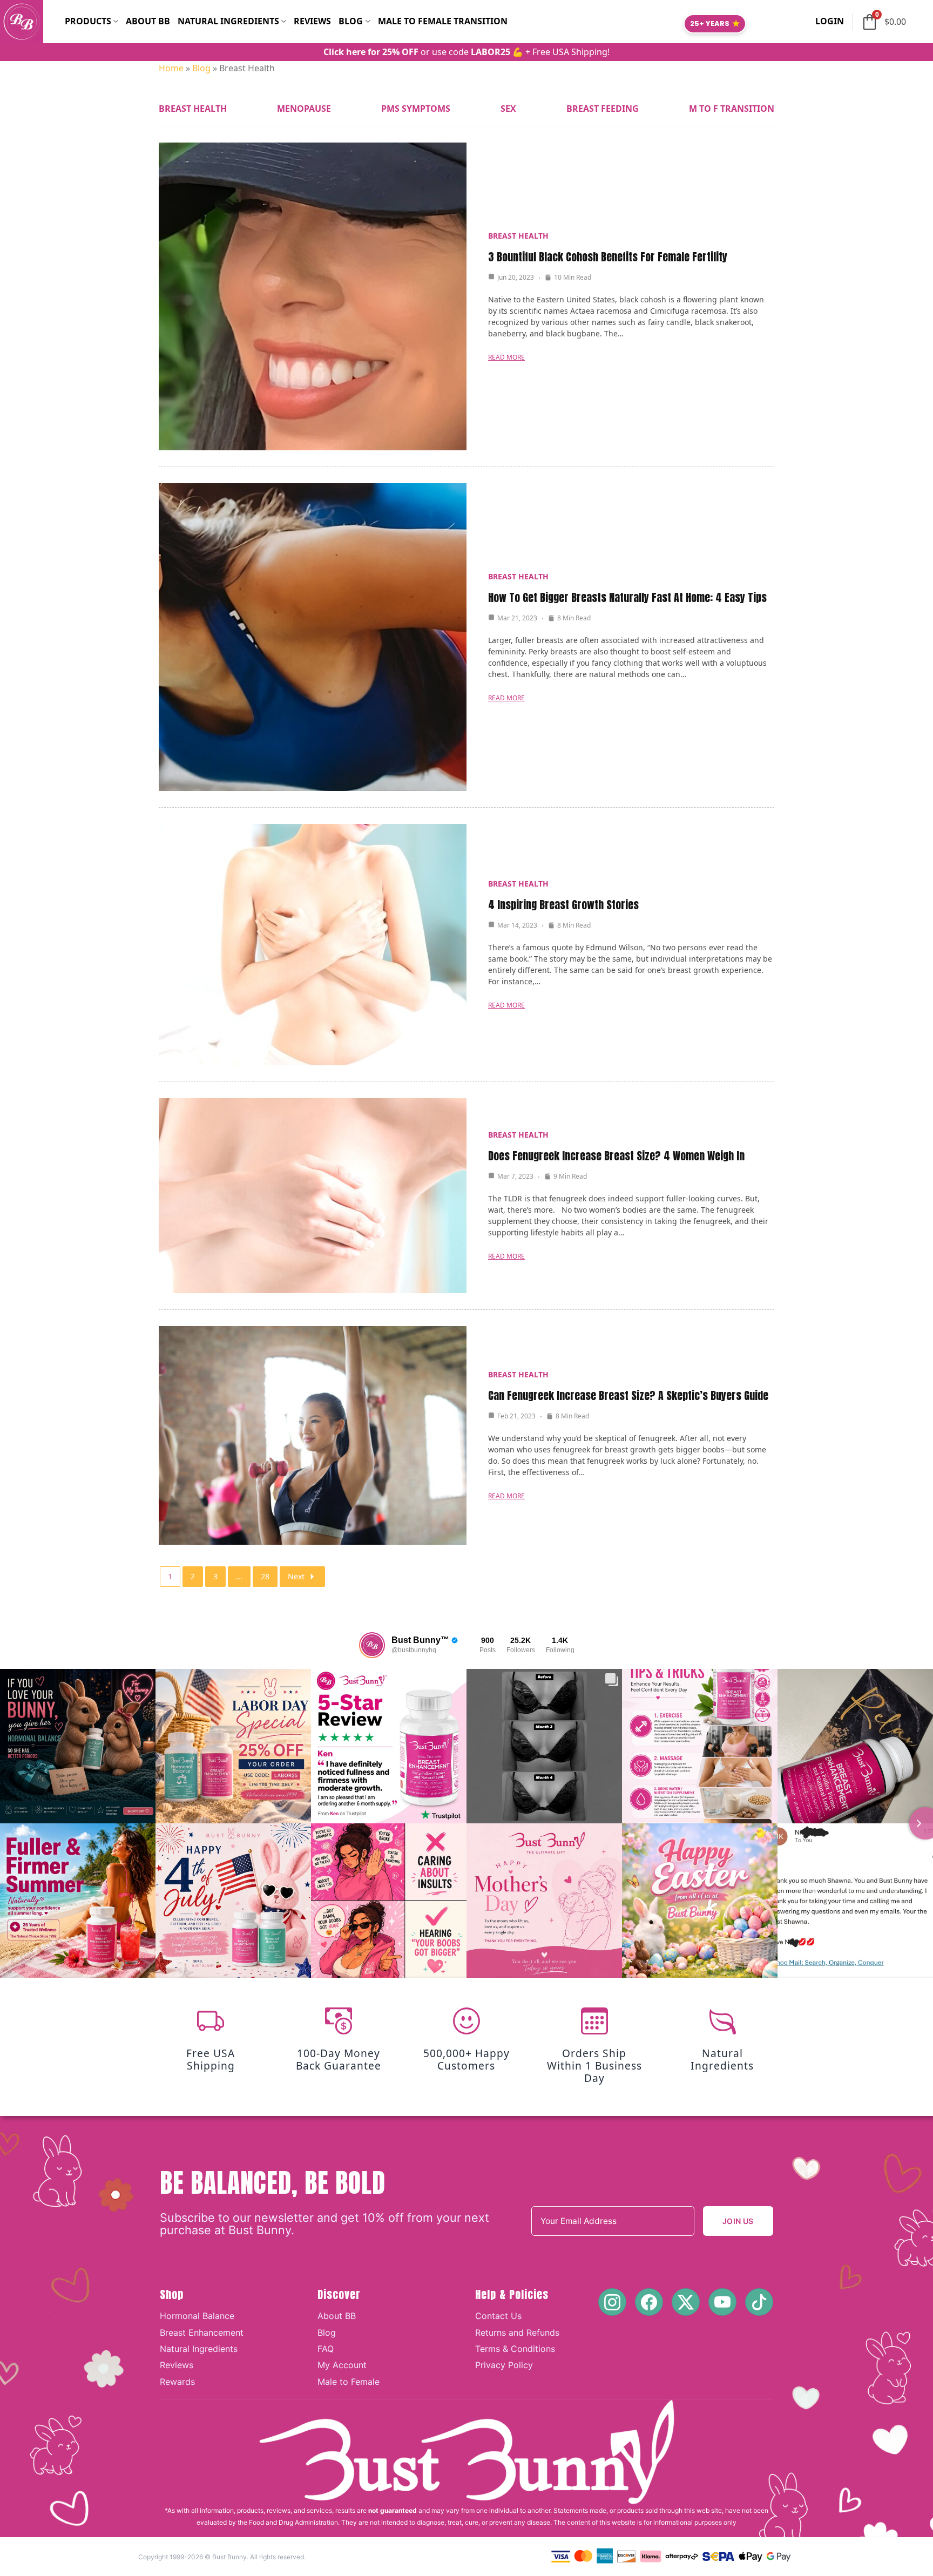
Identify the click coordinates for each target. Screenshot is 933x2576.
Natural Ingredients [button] (228, 21)
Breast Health (518, 236)
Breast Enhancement (202, 2332)
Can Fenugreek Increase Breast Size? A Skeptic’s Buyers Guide (628, 1395)
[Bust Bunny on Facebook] (649, 2302)
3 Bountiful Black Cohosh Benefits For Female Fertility (608, 257)
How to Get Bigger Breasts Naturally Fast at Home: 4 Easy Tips (627, 597)
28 (265, 1576)
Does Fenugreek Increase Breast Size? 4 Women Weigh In (616, 1156)
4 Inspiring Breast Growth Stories (563, 905)
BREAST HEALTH (193, 109)
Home (171, 68)
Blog (351, 21)
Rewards (177, 2382)
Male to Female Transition (443, 21)
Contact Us (498, 2316)
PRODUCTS (88, 21)
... (239, 1576)
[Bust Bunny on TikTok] (759, 2302)
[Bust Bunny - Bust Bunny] (32, 22)
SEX (508, 109)
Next (296, 1576)
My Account (342, 2365)
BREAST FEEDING (603, 109)
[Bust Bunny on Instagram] (612, 2302)
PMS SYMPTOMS (416, 109)
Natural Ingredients (199, 2349)
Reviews (312, 21)
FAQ (326, 2349)
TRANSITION (732, 109)
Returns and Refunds (517, 2332)
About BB (148, 21)
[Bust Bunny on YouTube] (722, 2302)
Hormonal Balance (197, 2316)
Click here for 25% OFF (371, 52)
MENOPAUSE (304, 109)
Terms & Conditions (515, 2349)
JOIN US (738, 2221)
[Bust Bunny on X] (686, 2302)
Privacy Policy (504, 2365)
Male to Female (349, 2382)
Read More (506, 357)
